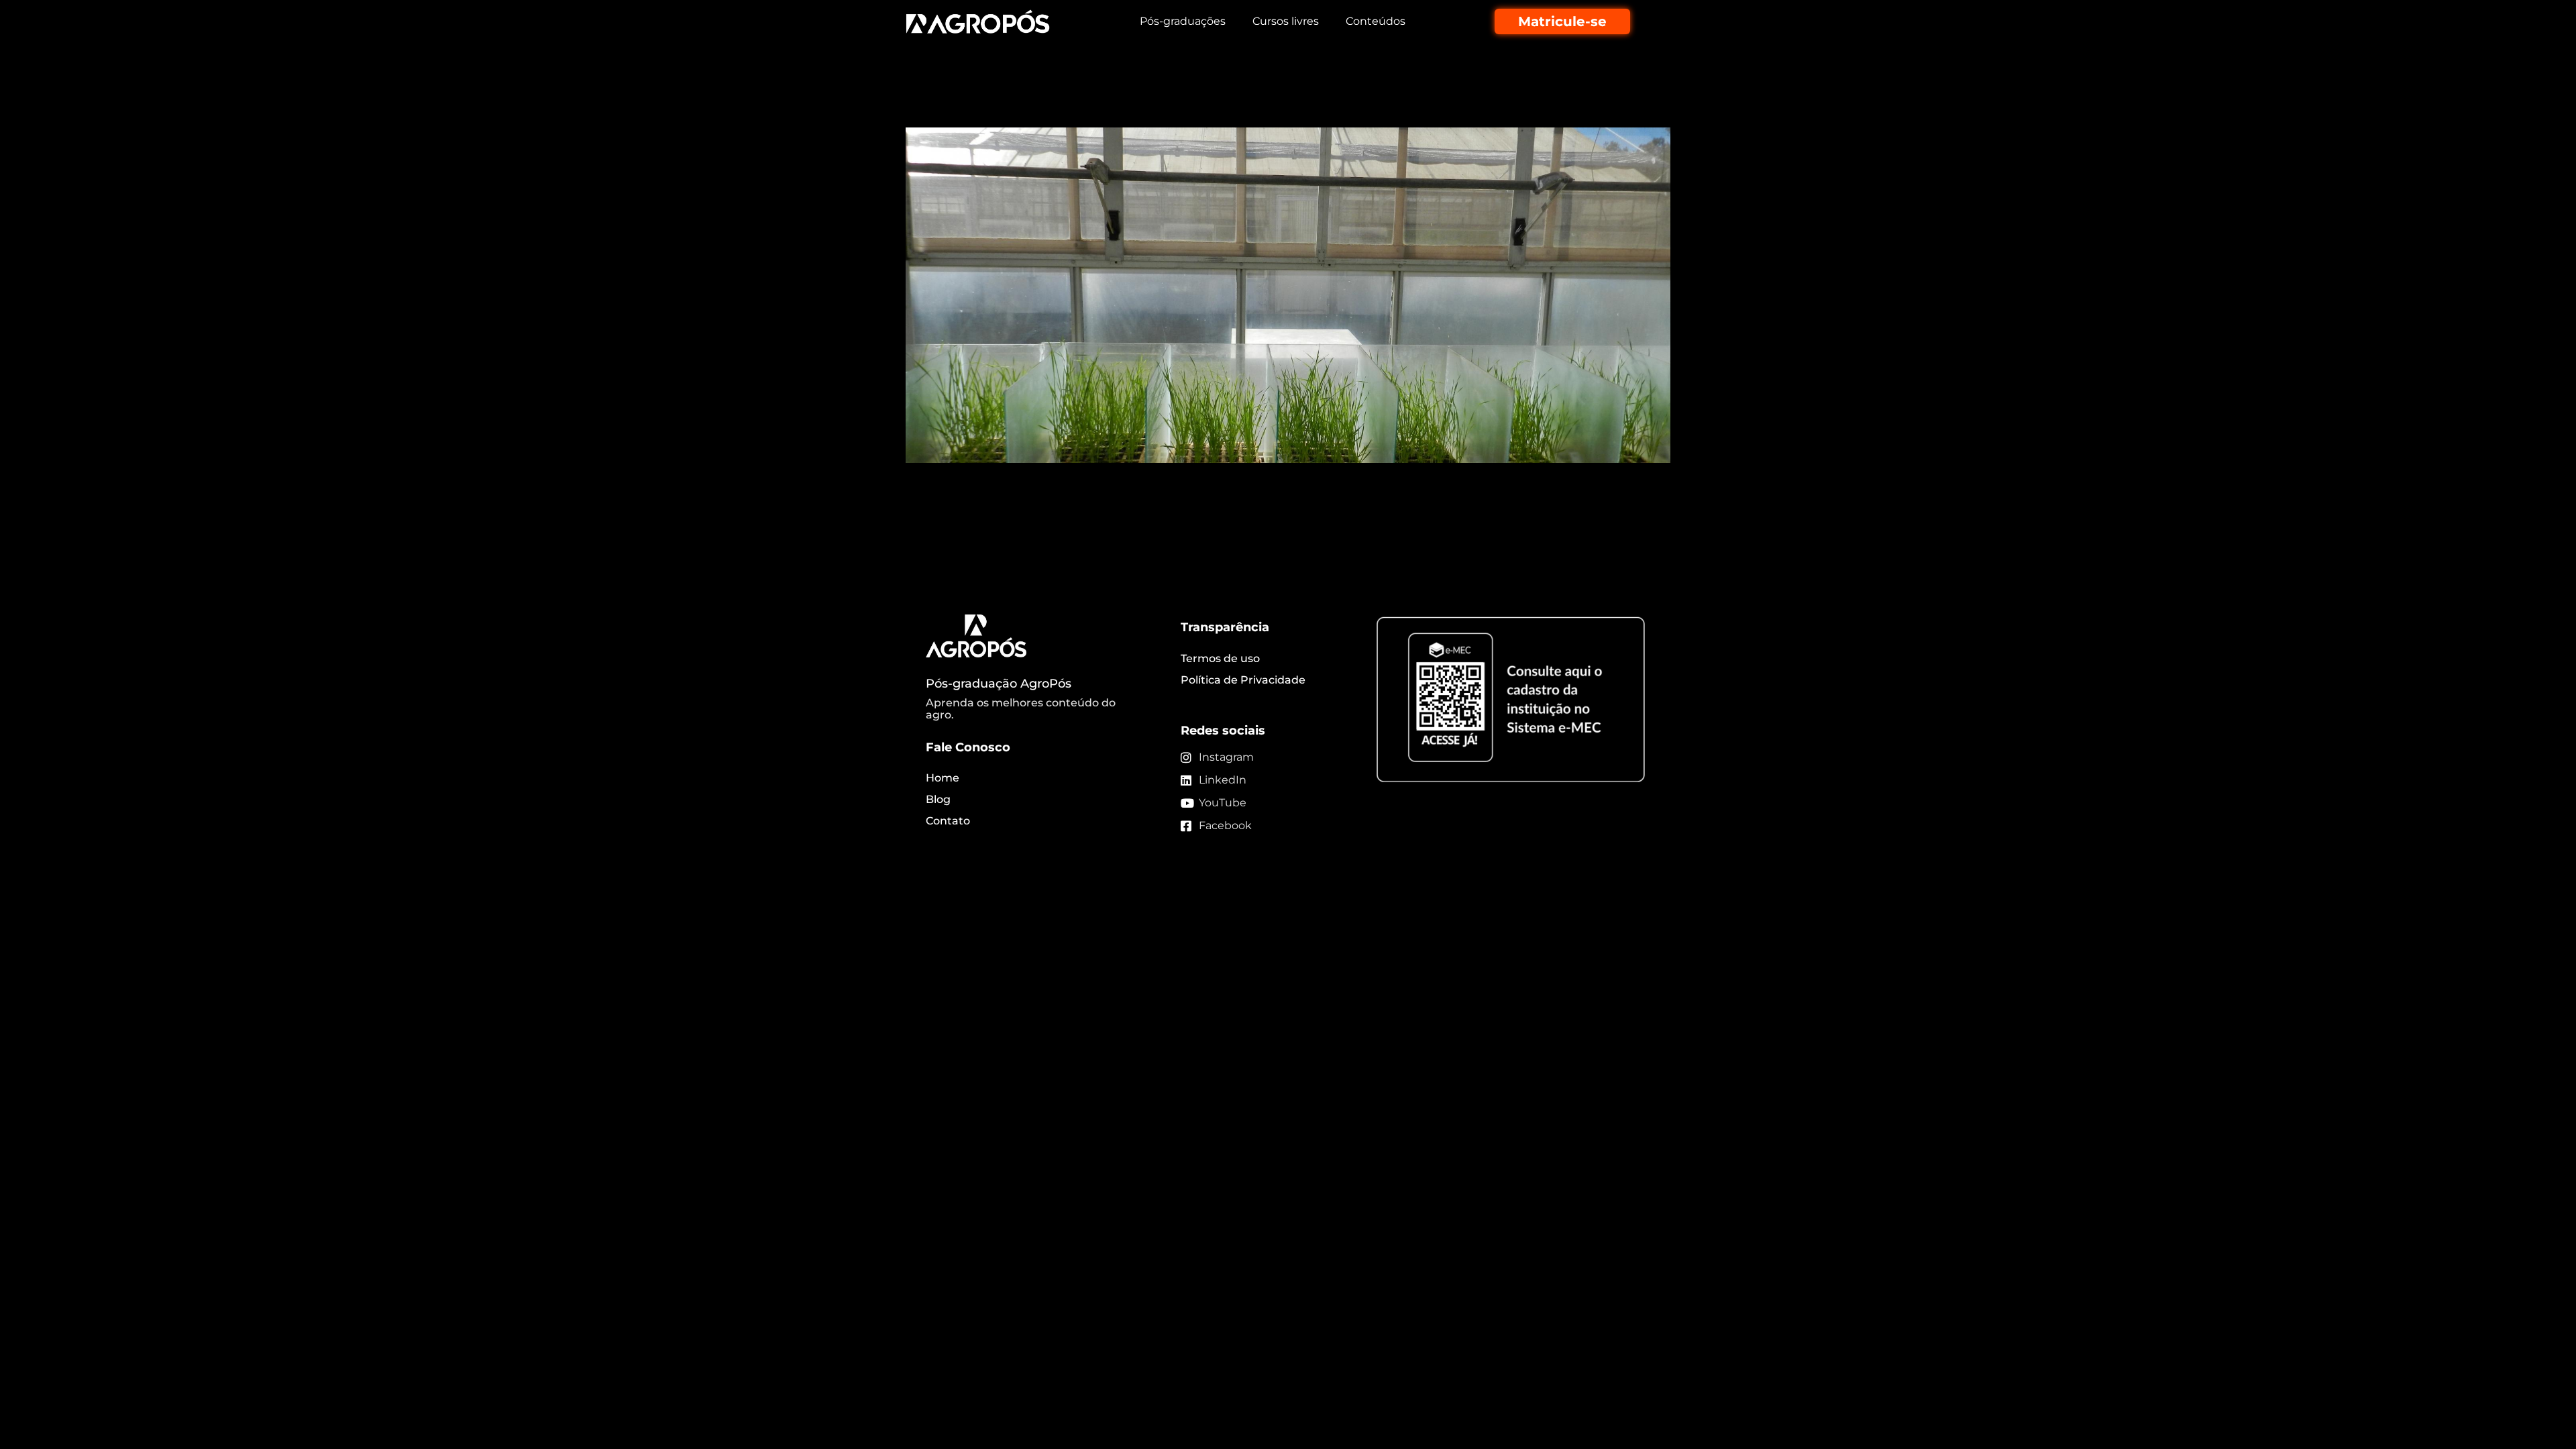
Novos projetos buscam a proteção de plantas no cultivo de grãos (1261, 104)
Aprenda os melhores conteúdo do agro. (1021, 709)
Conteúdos (1376, 21)
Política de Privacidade (1243, 680)
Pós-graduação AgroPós (999, 684)
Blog (938, 799)
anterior (934, 508)
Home (943, 778)
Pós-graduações (1183, 21)
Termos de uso (1220, 658)
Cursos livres (1286, 21)
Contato (948, 821)
